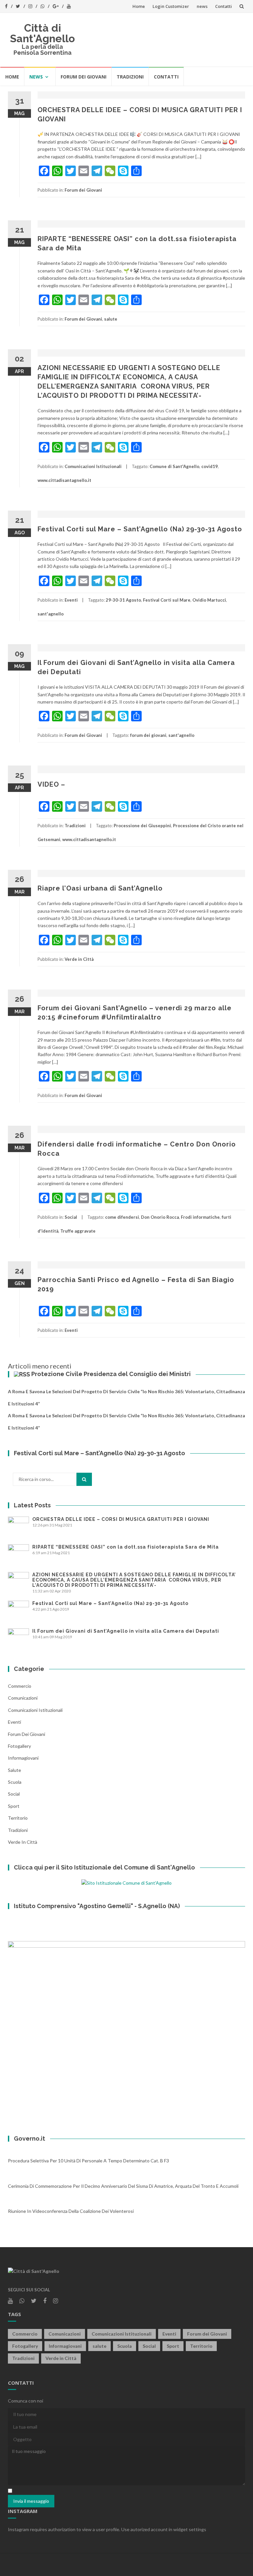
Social (71, 1217)
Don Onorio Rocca (160, 1217)
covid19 (210, 466)
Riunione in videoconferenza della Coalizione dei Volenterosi (71, 2211)
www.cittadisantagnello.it (64, 480)
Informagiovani (23, 1758)
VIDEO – (51, 784)
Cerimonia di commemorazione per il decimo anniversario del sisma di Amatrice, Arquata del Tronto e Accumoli (123, 2186)
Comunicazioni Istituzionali (93, 466)
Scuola (15, 1782)
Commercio (20, 1686)
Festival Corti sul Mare (167, 600)
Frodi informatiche (200, 1217)
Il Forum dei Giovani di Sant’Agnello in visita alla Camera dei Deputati (126, 1631)
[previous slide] (18, 2030)
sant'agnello (51, 614)
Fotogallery (19, 1746)
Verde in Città (79, 959)
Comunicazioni (23, 1698)
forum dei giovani (148, 735)
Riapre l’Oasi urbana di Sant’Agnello (100, 888)
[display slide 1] (233, 2109)
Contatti (224, 6)
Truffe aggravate (78, 1231)
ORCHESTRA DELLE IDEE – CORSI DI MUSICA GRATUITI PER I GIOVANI (121, 1519)
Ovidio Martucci (209, 600)
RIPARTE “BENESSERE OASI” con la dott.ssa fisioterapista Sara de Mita (126, 1547)
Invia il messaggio (31, 2501)
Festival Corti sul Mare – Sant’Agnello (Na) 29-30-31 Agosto (140, 529)
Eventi (71, 600)
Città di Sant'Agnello (42, 33)
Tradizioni (130, 77)
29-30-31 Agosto (123, 600)
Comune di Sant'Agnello (174, 466)
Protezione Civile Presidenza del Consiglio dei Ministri (111, 1374)
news (202, 6)
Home (139, 6)
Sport (14, 1806)
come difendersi (122, 1217)
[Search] (84, 1479)
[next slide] (235, 2030)
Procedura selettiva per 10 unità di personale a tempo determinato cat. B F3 (88, 2161)
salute (111, 319)
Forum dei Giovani (84, 77)
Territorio (18, 1818)
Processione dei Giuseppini (142, 826)
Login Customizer (171, 6)
